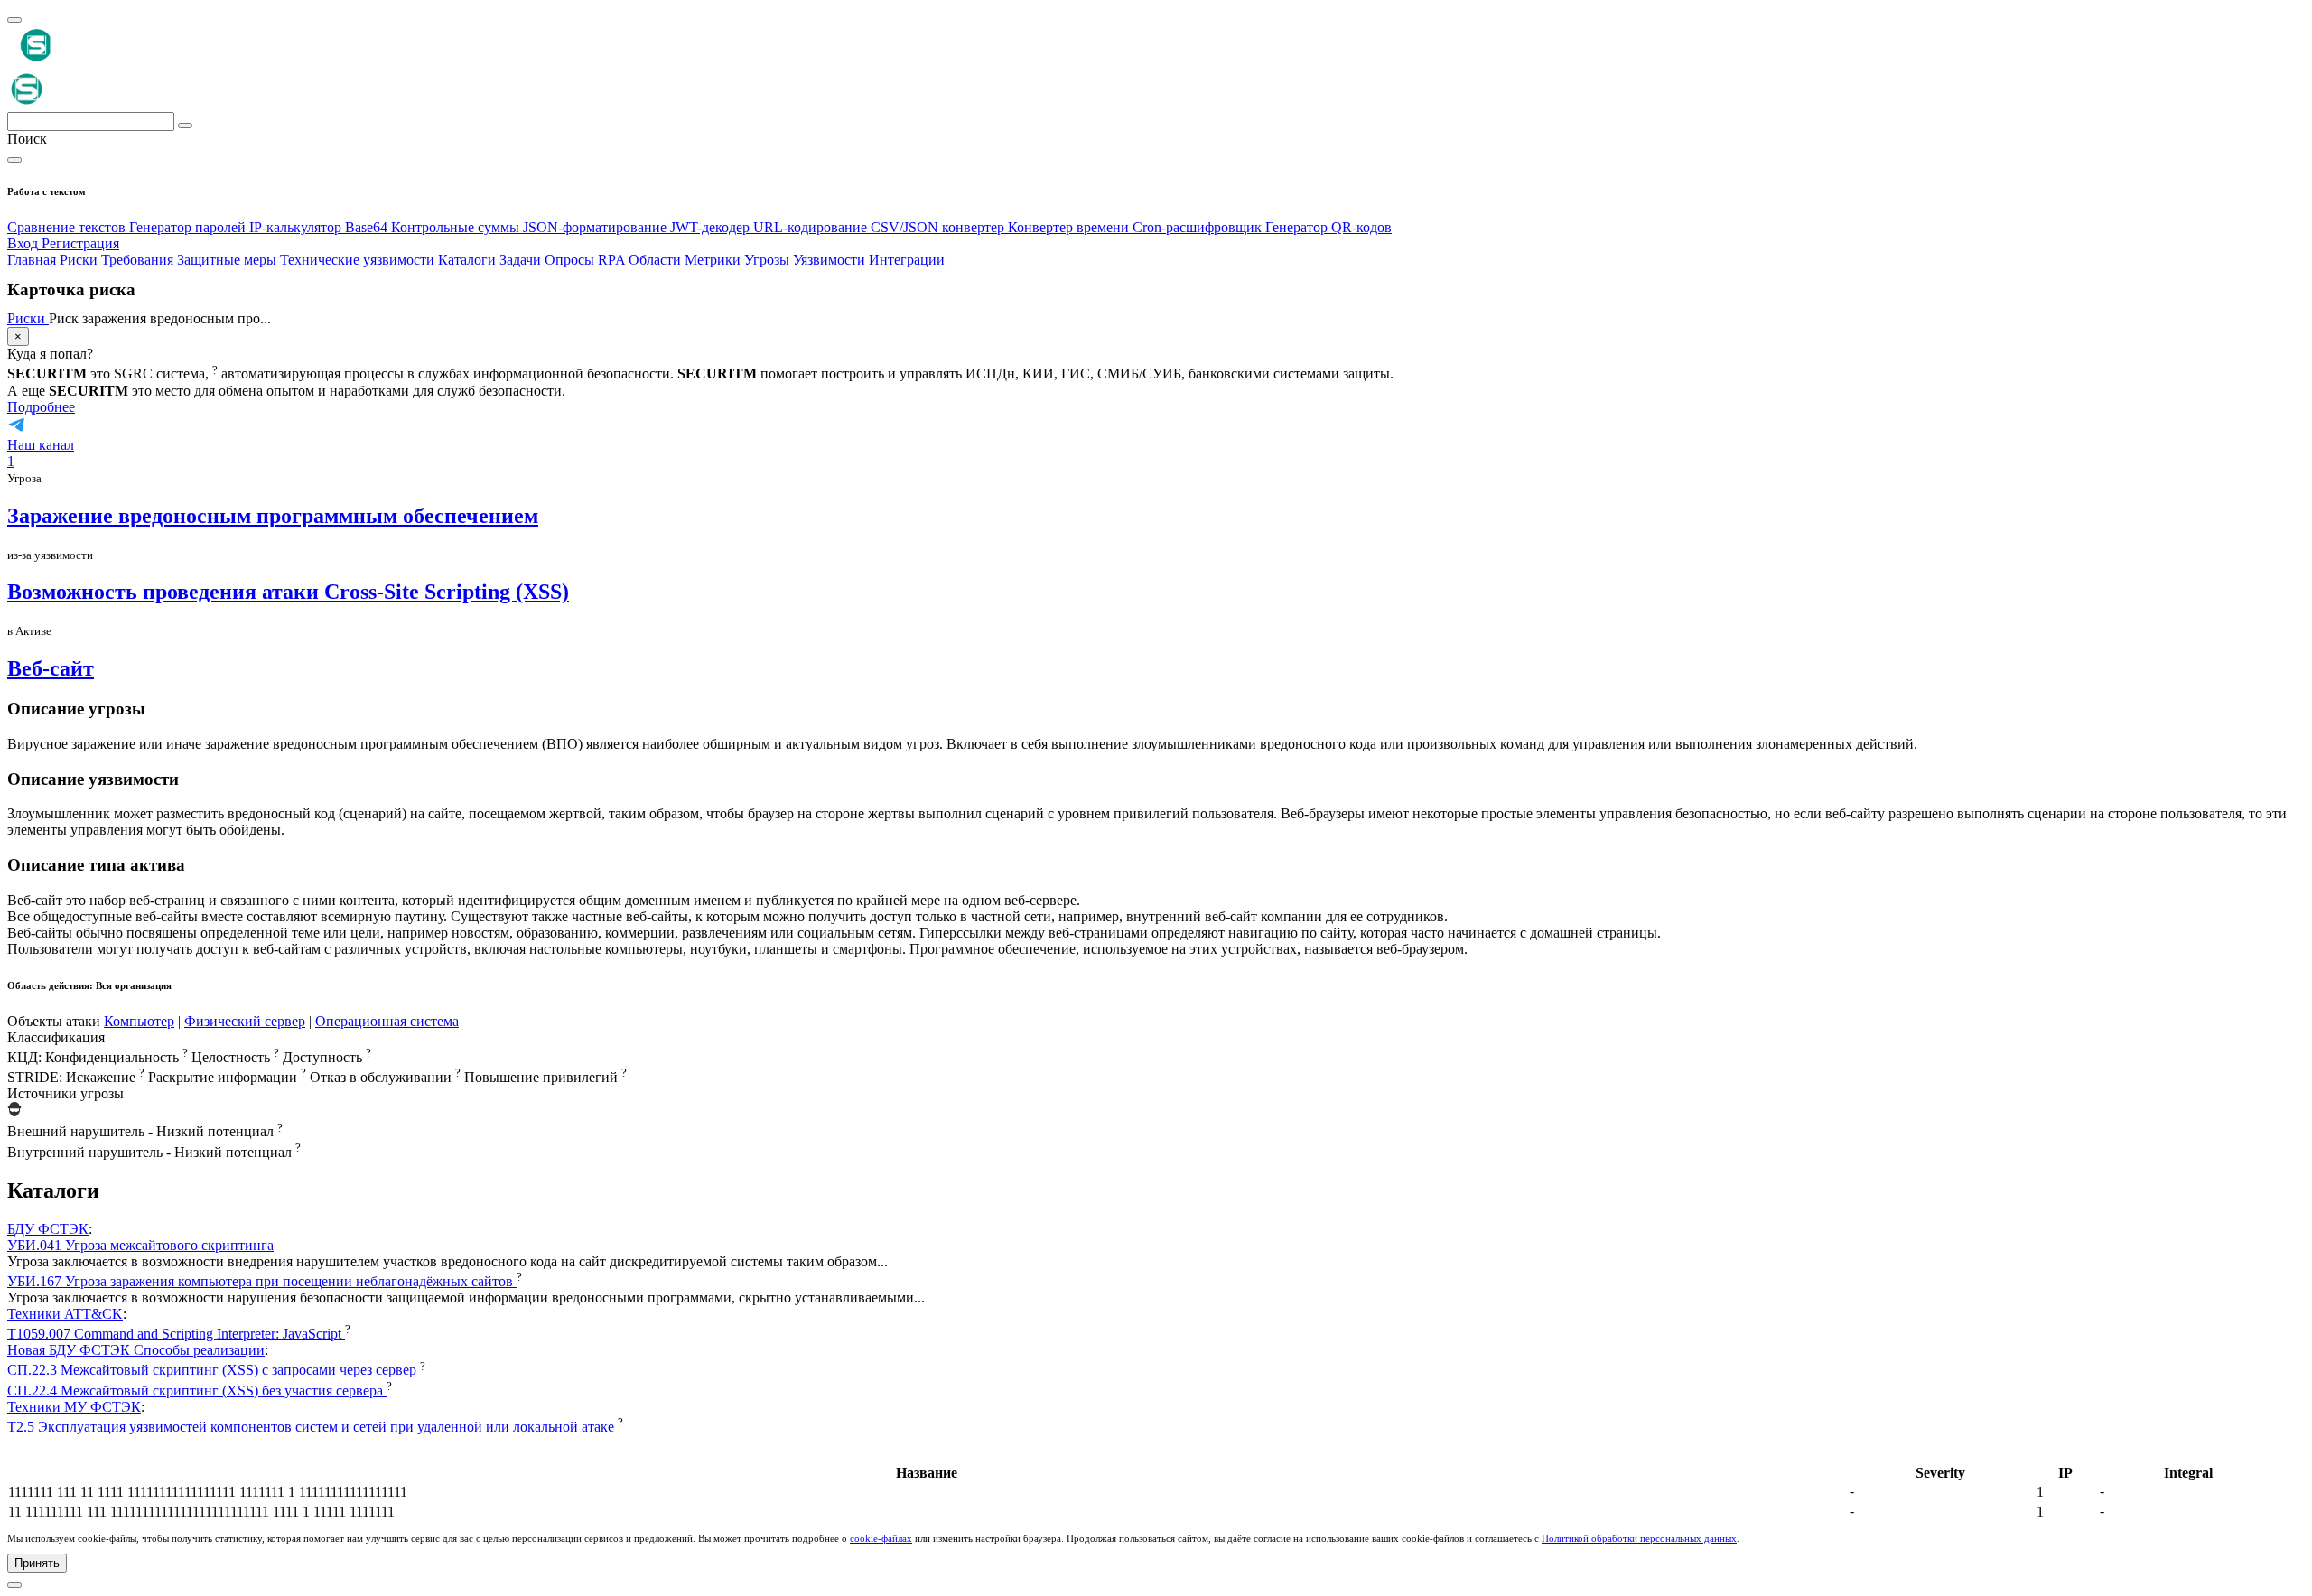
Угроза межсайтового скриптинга (140, 1245)
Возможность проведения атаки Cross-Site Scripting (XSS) (288, 592)
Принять (37, 1563)
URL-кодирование (812, 227)
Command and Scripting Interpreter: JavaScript (176, 1334)
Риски (28, 318)
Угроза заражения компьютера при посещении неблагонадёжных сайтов (262, 1281)
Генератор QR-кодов (1328, 227)
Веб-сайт (51, 668)
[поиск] (185, 126)
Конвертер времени (1070, 227)
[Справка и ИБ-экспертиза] (14, 1585)
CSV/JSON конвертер (939, 227)
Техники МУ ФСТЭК (74, 1407)
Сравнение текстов (68, 227)
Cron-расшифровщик (1199, 227)
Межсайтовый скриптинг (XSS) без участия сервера (197, 1391)
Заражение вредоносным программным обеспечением (273, 516)
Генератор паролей (189, 227)
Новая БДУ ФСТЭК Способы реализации (136, 1350)
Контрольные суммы (457, 227)
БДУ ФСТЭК (48, 1229)
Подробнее (41, 407)
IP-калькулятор (297, 227)
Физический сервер (245, 1021)
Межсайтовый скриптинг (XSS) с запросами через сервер (214, 1371)
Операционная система (387, 1021)
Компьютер (139, 1021)
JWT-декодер (712, 227)
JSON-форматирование (597, 227)
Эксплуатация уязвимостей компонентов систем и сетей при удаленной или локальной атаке (312, 1427)
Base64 (368, 227)
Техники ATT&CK (65, 1314)
